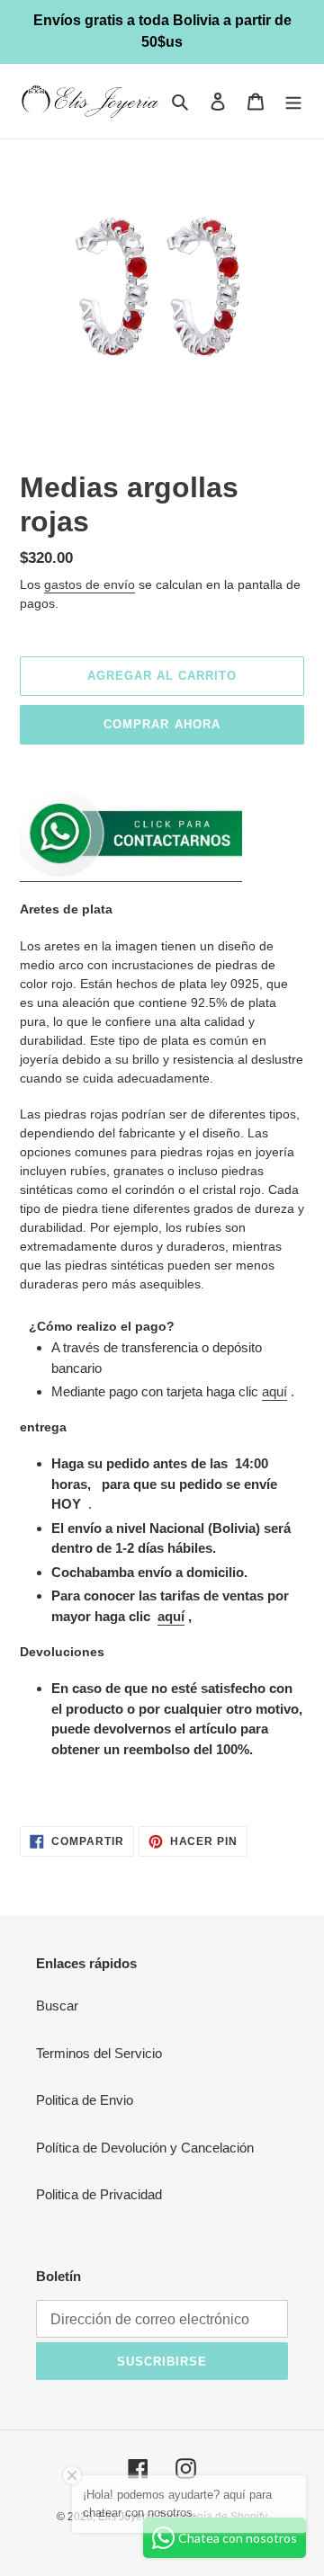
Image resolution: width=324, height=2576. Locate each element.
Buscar (57, 2006)
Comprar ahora (162, 724)
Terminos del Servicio (99, 2053)
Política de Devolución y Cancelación (145, 2148)
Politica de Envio (85, 2100)
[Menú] (293, 101)
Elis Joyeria (126, 2517)
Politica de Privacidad (99, 2194)
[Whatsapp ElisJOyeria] (131, 874)
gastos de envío (90, 584)
